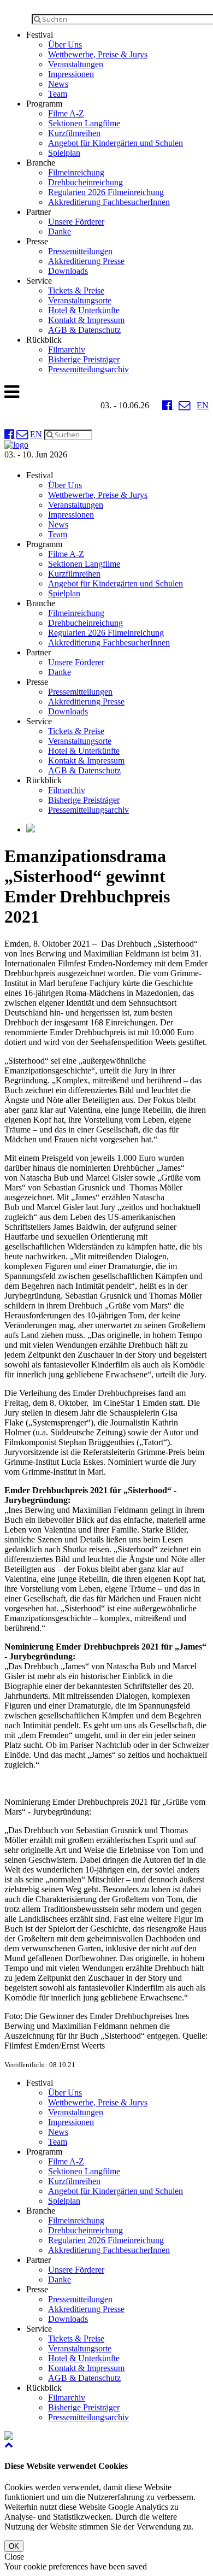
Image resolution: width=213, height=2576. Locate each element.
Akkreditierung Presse (86, 261)
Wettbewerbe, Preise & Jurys (98, 54)
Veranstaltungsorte (80, 300)
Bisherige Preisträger (84, 359)
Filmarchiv (67, 350)
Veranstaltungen (76, 64)
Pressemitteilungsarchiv (88, 369)
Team (58, 94)
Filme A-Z (66, 113)
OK (14, 2546)
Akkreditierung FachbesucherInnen (109, 202)
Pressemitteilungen (80, 251)
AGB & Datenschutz (84, 330)
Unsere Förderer (76, 222)
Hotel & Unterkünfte (84, 310)
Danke (60, 231)
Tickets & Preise (76, 291)
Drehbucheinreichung (85, 182)
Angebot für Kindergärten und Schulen (116, 143)
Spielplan (64, 153)
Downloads (68, 271)
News (58, 84)
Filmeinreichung (76, 172)
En (203, 405)
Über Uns (65, 45)
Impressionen (71, 74)
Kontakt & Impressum (86, 320)
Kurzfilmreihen (74, 133)
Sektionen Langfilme (84, 123)
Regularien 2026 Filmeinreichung (106, 192)
